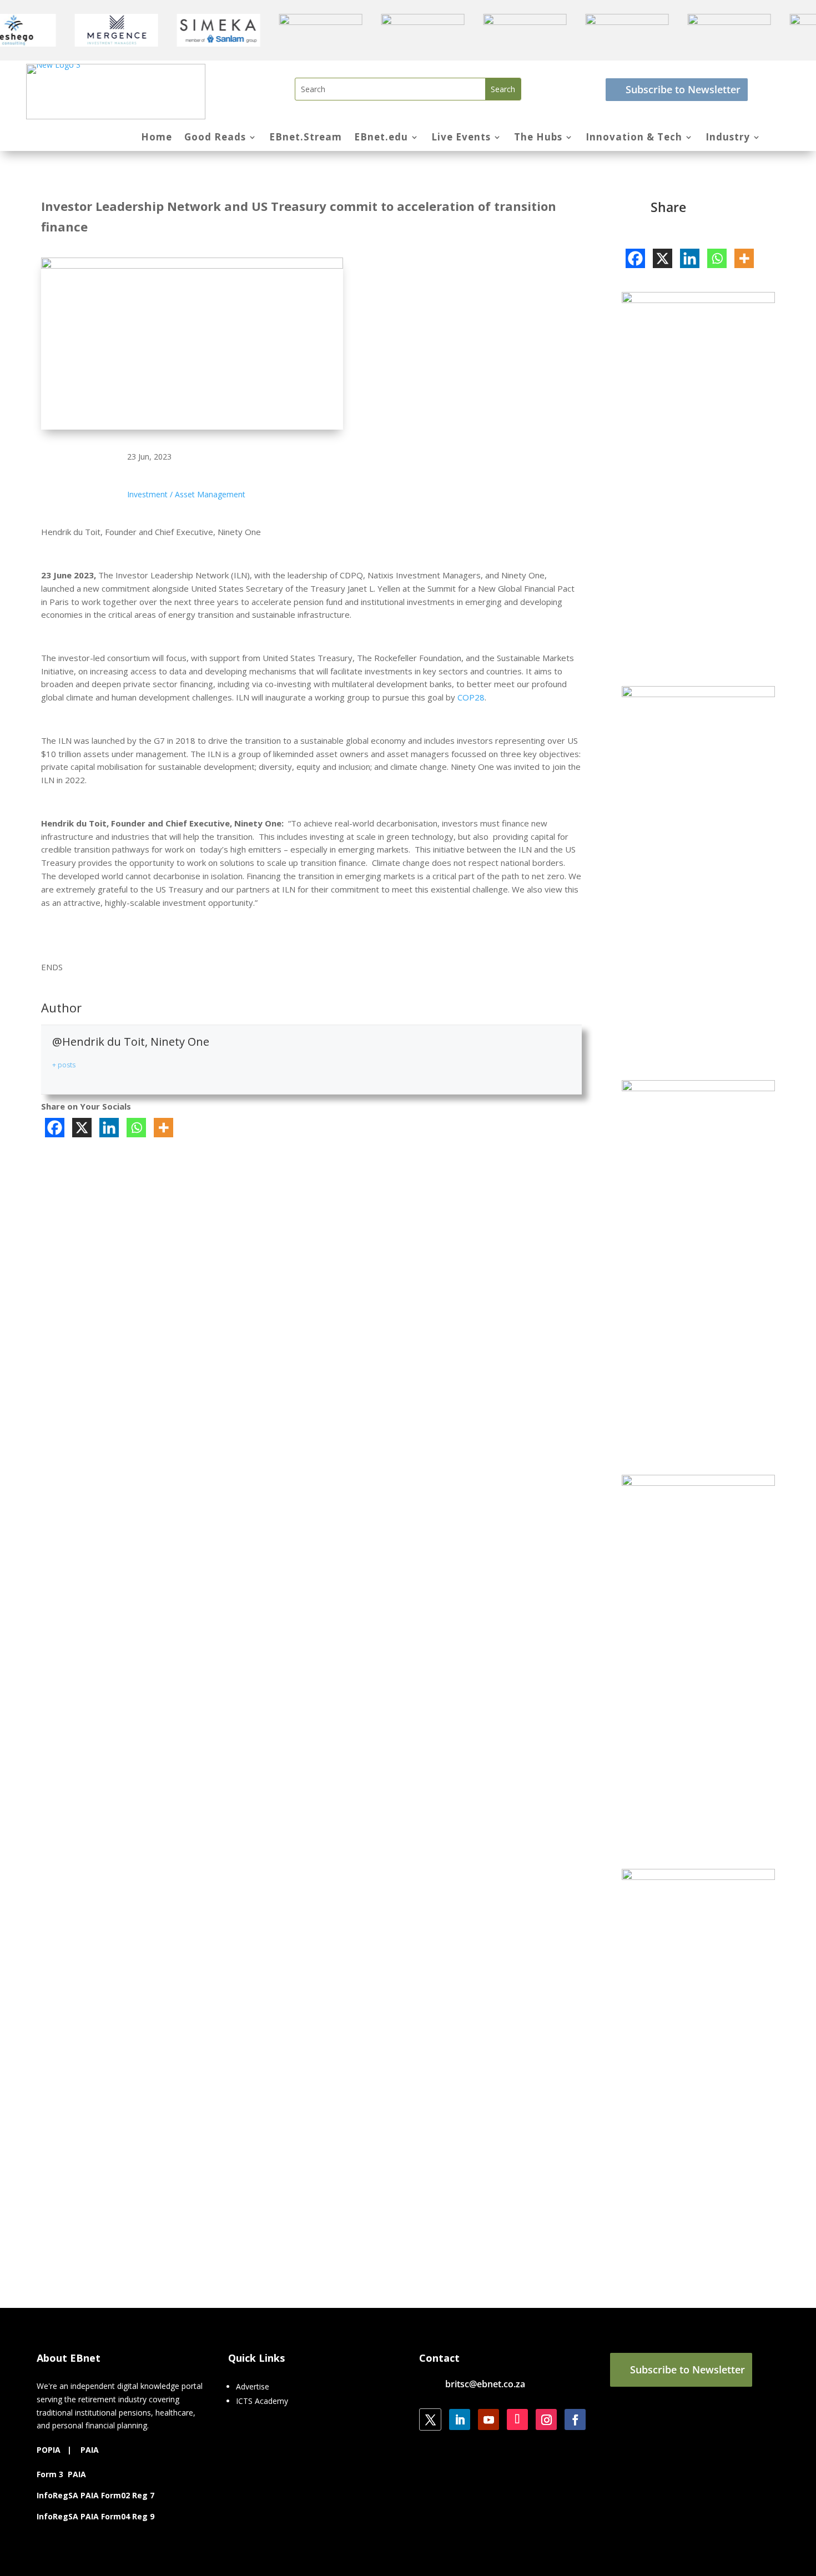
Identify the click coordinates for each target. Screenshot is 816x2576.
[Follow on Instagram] (546, 2419)
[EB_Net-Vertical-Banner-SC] (698, 1877)
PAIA (90, 2450)
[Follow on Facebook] (575, 2419)
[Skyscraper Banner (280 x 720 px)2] (698, 1483)
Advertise (253, 2386)
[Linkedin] (109, 1128)
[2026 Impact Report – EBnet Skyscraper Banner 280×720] (698, 300)
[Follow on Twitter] (430, 2419)
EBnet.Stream (306, 138)
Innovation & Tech (634, 138)
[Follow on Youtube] (488, 2419)
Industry (728, 138)
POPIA (49, 2450)
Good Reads (215, 138)
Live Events (461, 138)
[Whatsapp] (136, 1128)
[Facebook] (55, 1128)
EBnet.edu (381, 138)
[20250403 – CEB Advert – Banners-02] (698, 694)
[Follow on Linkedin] (460, 2419)
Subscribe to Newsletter (683, 89)
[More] (163, 1128)
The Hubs (538, 138)
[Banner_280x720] (698, 1088)
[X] (82, 1128)
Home (157, 138)
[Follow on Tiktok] (517, 2419)
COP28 (471, 697)
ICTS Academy (262, 2401)
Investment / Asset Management (186, 494)
